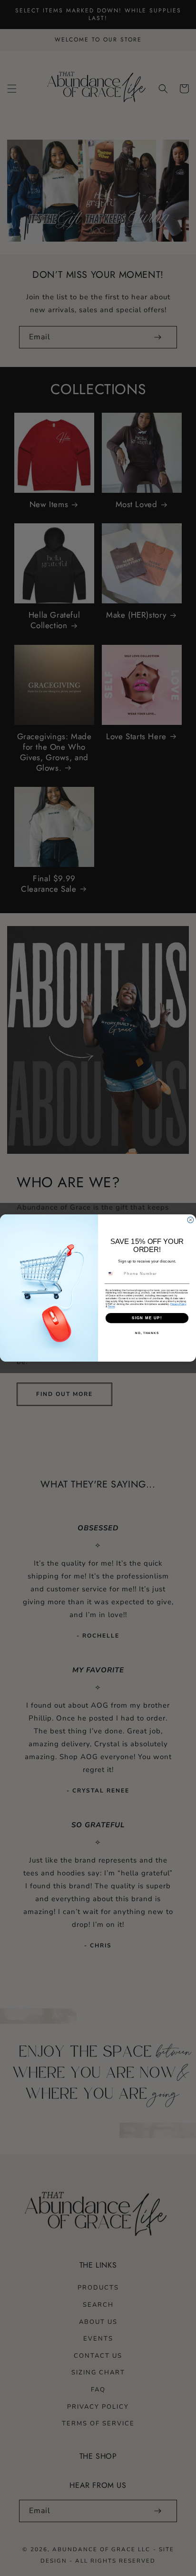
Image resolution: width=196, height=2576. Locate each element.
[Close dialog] (191, 1220)
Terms (111, 1307)
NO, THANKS (147, 1333)
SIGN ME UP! (147, 1318)
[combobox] (113, 1273)
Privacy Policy (178, 1304)
